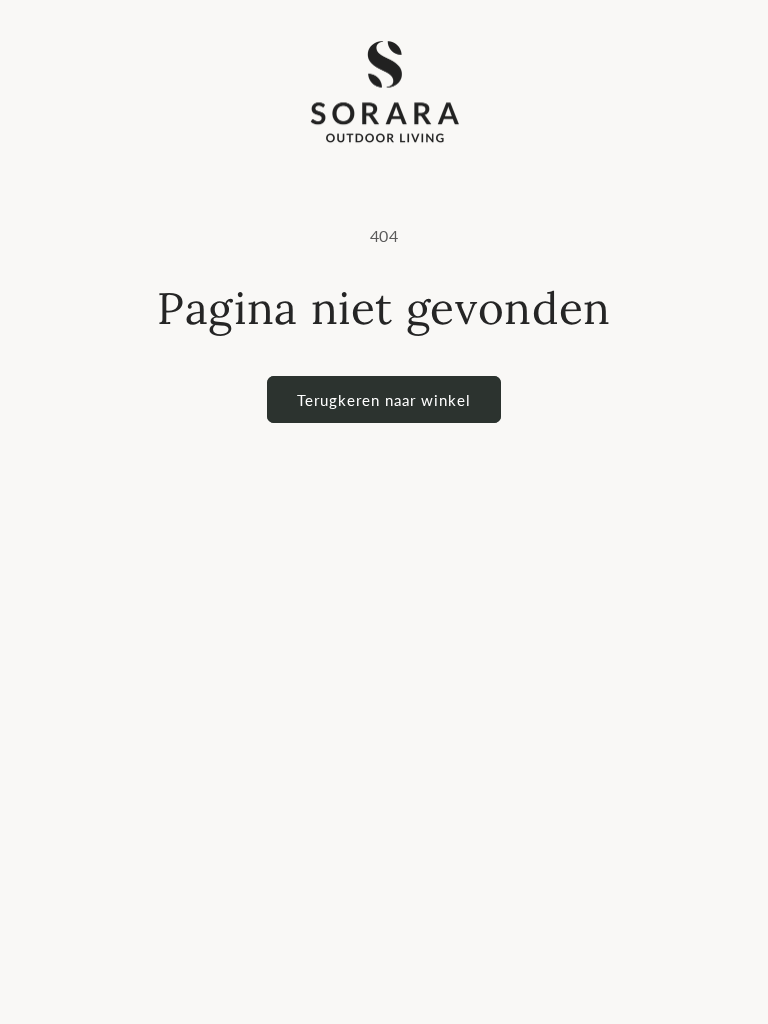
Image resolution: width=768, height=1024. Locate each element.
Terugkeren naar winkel (384, 400)
